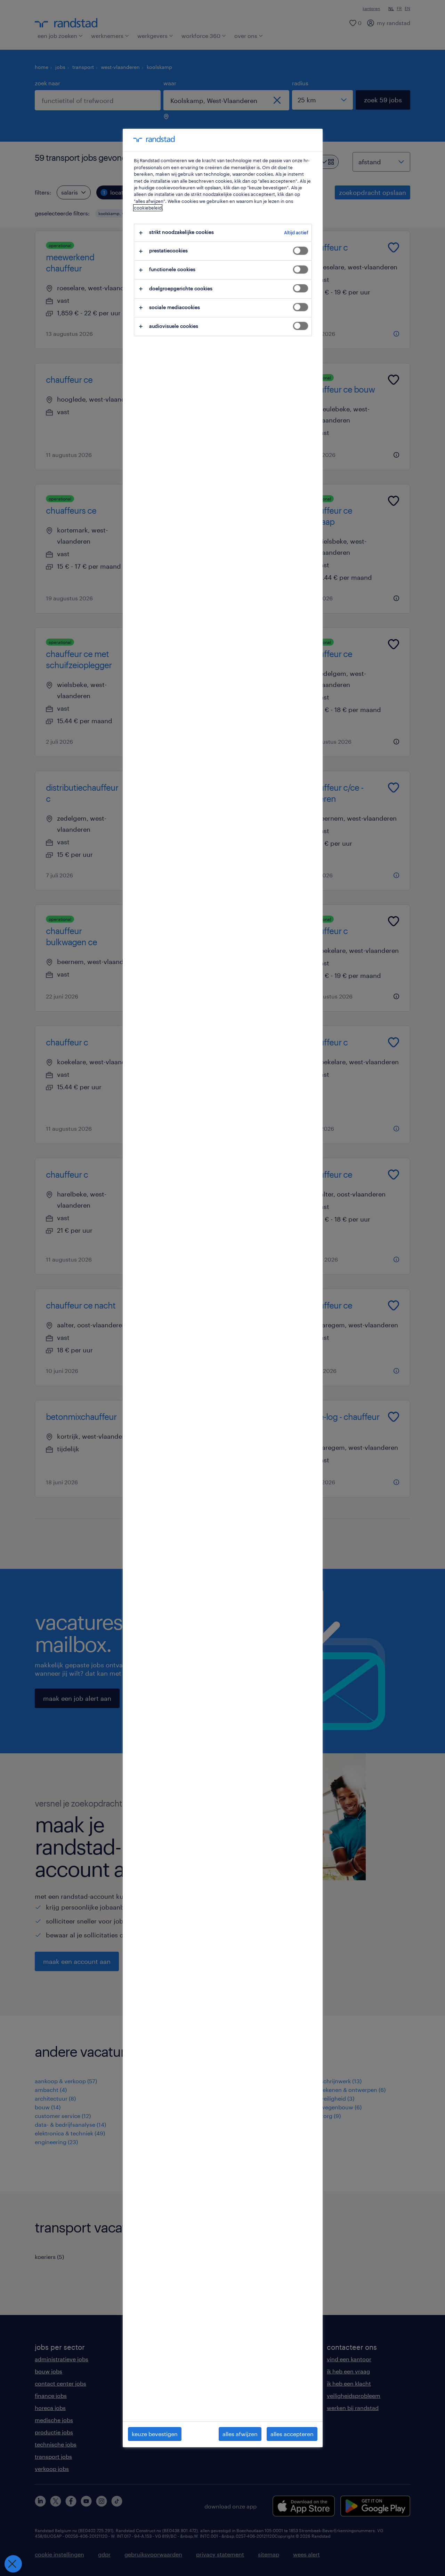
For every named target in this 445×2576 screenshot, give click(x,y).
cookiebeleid (148, 208)
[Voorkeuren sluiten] (13, 2564)
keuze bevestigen (155, 2434)
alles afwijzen (240, 2434)
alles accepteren (292, 2434)
